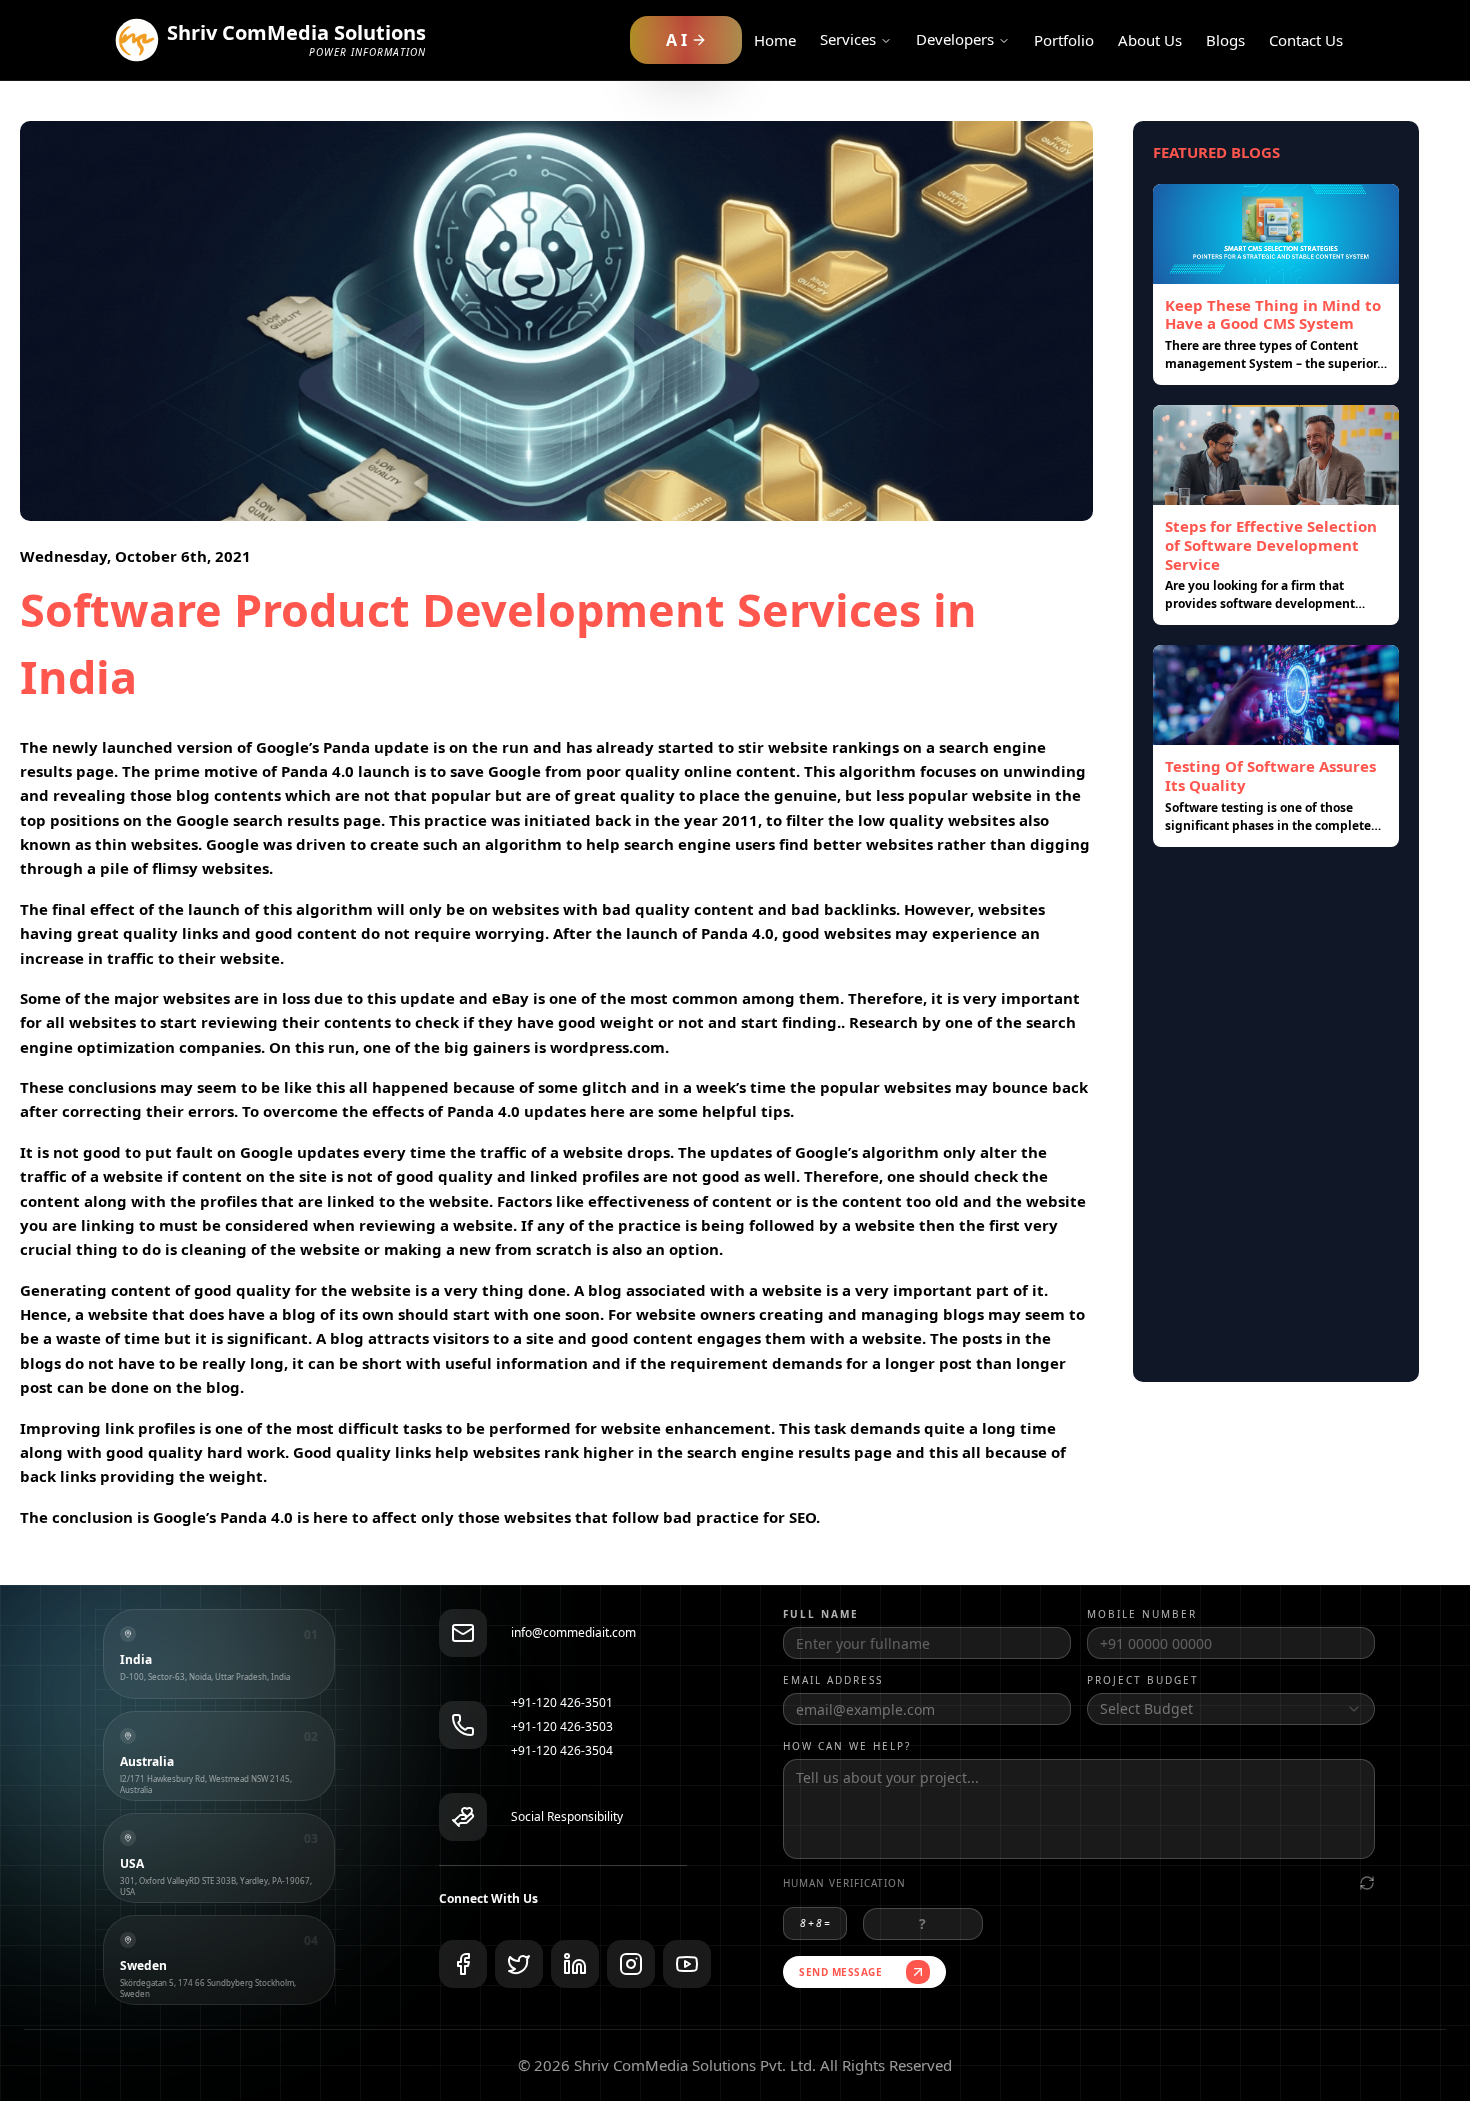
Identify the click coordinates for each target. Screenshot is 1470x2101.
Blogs (1225, 40)
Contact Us (1306, 40)
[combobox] (1231, 1709)
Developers (955, 39)
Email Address (833, 1680)
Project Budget (1143, 1680)
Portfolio (1064, 40)
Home (775, 40)
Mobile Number (1142, 1614)
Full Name (821, 1614)
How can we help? (847, 1746)
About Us (1150, 40)
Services (848, 39)
